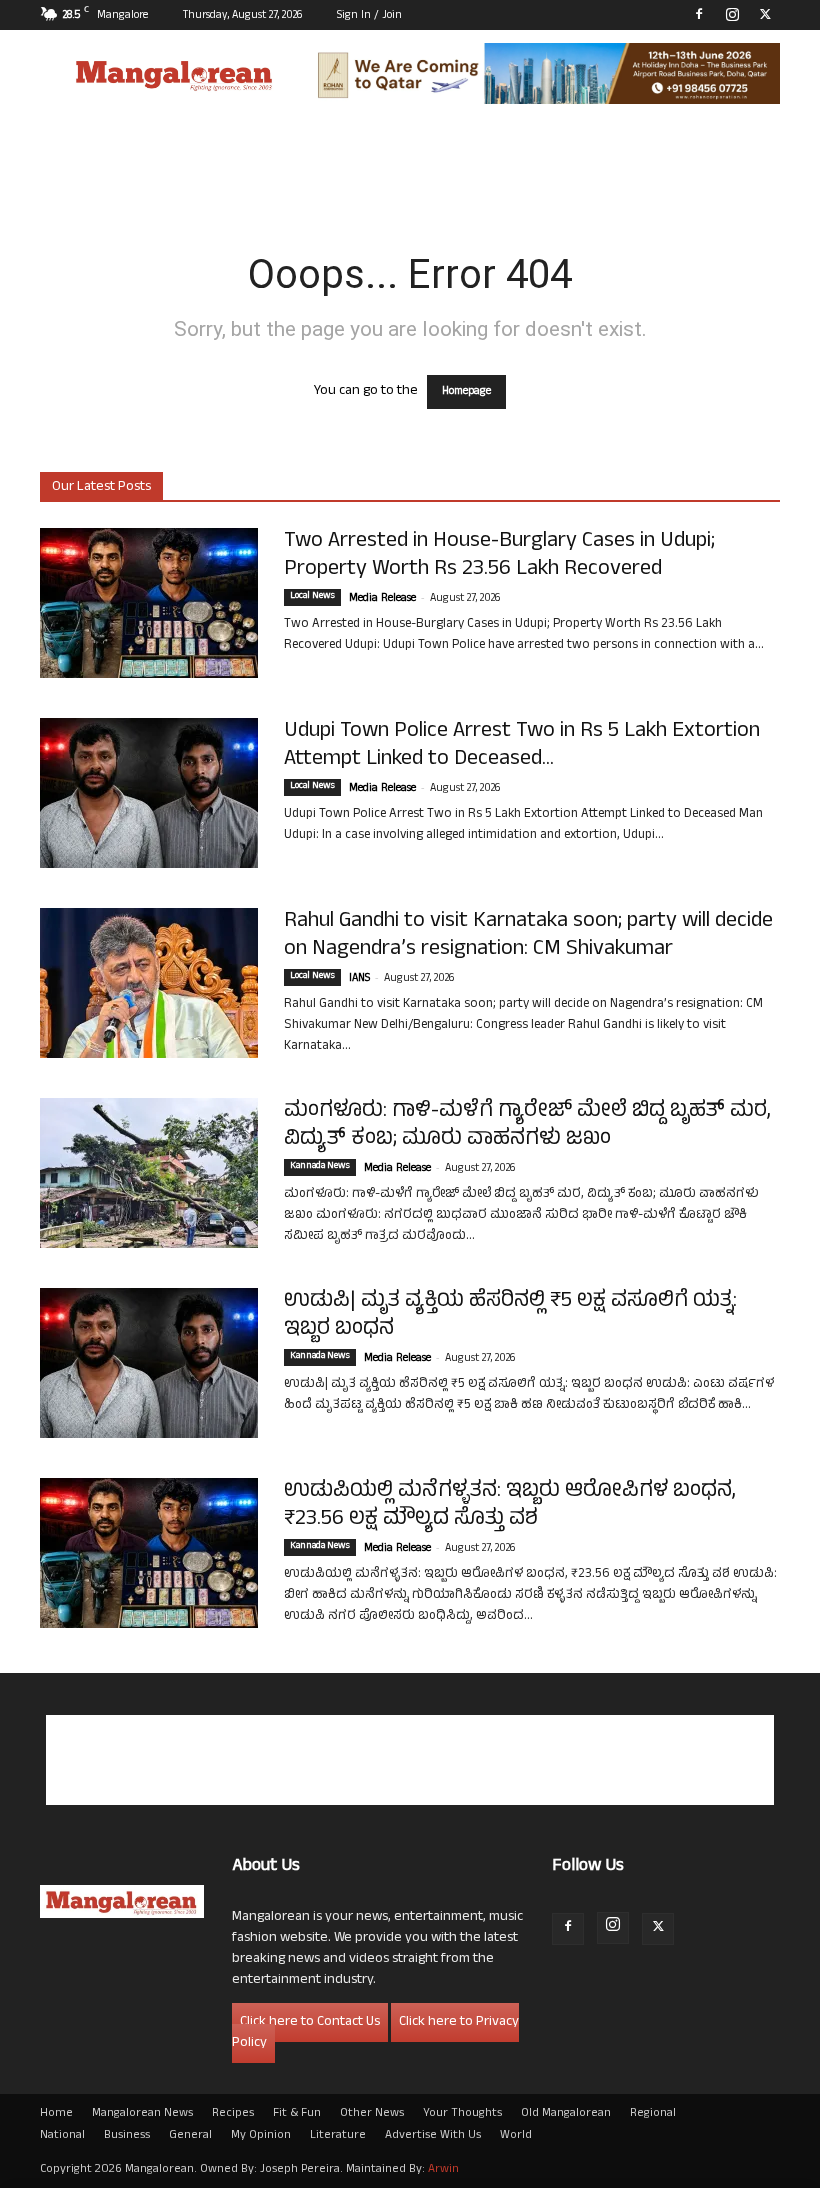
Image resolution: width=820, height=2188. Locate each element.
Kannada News (320, 1167)
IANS (359, 979)
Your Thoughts (462, 2114)
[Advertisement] (410, 1760)
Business (127, 2136)
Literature (338, 2136)
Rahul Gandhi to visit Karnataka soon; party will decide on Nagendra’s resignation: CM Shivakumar (528, 936)
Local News (312, 597)
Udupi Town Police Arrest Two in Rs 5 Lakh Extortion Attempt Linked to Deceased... (522, 746)
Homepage (466, 392)
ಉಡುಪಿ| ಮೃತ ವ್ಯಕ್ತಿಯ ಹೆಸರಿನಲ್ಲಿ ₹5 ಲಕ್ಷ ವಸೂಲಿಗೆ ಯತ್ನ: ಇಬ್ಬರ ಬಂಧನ (510, 1316)
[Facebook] (699, 14)
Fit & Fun (297, 2114)
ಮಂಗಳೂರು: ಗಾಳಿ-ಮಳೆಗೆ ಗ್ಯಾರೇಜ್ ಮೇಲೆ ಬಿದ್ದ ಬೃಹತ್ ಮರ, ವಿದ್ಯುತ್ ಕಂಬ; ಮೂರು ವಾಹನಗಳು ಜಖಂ (527, 1126)
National (62, 2136)
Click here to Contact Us (310, 2022)
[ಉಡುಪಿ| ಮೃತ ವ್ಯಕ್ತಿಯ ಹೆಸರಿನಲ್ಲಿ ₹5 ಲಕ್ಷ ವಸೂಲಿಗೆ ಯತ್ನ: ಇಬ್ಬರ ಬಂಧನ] (149, 1363)
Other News (372, 2114)
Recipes (233, 2114)
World (516, 2136)
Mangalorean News (142, 2114)
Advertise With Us (433, 2136)
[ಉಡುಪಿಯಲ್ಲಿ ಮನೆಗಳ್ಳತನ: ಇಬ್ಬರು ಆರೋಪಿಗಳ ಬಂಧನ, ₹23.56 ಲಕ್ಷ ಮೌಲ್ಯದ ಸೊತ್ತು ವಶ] (149, 1553)
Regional (653, 2114)
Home (56, 2114)
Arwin (443, 2170)
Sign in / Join (369, 16)
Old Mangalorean (566, 2114)
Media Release (382, 599)
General (190, 2136)
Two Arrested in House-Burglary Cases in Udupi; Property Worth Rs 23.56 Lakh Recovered (499, 556)
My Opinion (261, 2136)
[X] (765, 14)
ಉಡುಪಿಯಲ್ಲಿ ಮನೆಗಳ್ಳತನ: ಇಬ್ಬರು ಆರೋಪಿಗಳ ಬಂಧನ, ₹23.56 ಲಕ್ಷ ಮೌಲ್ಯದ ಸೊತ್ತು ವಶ (510, 1506)
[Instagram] (732, 14)
